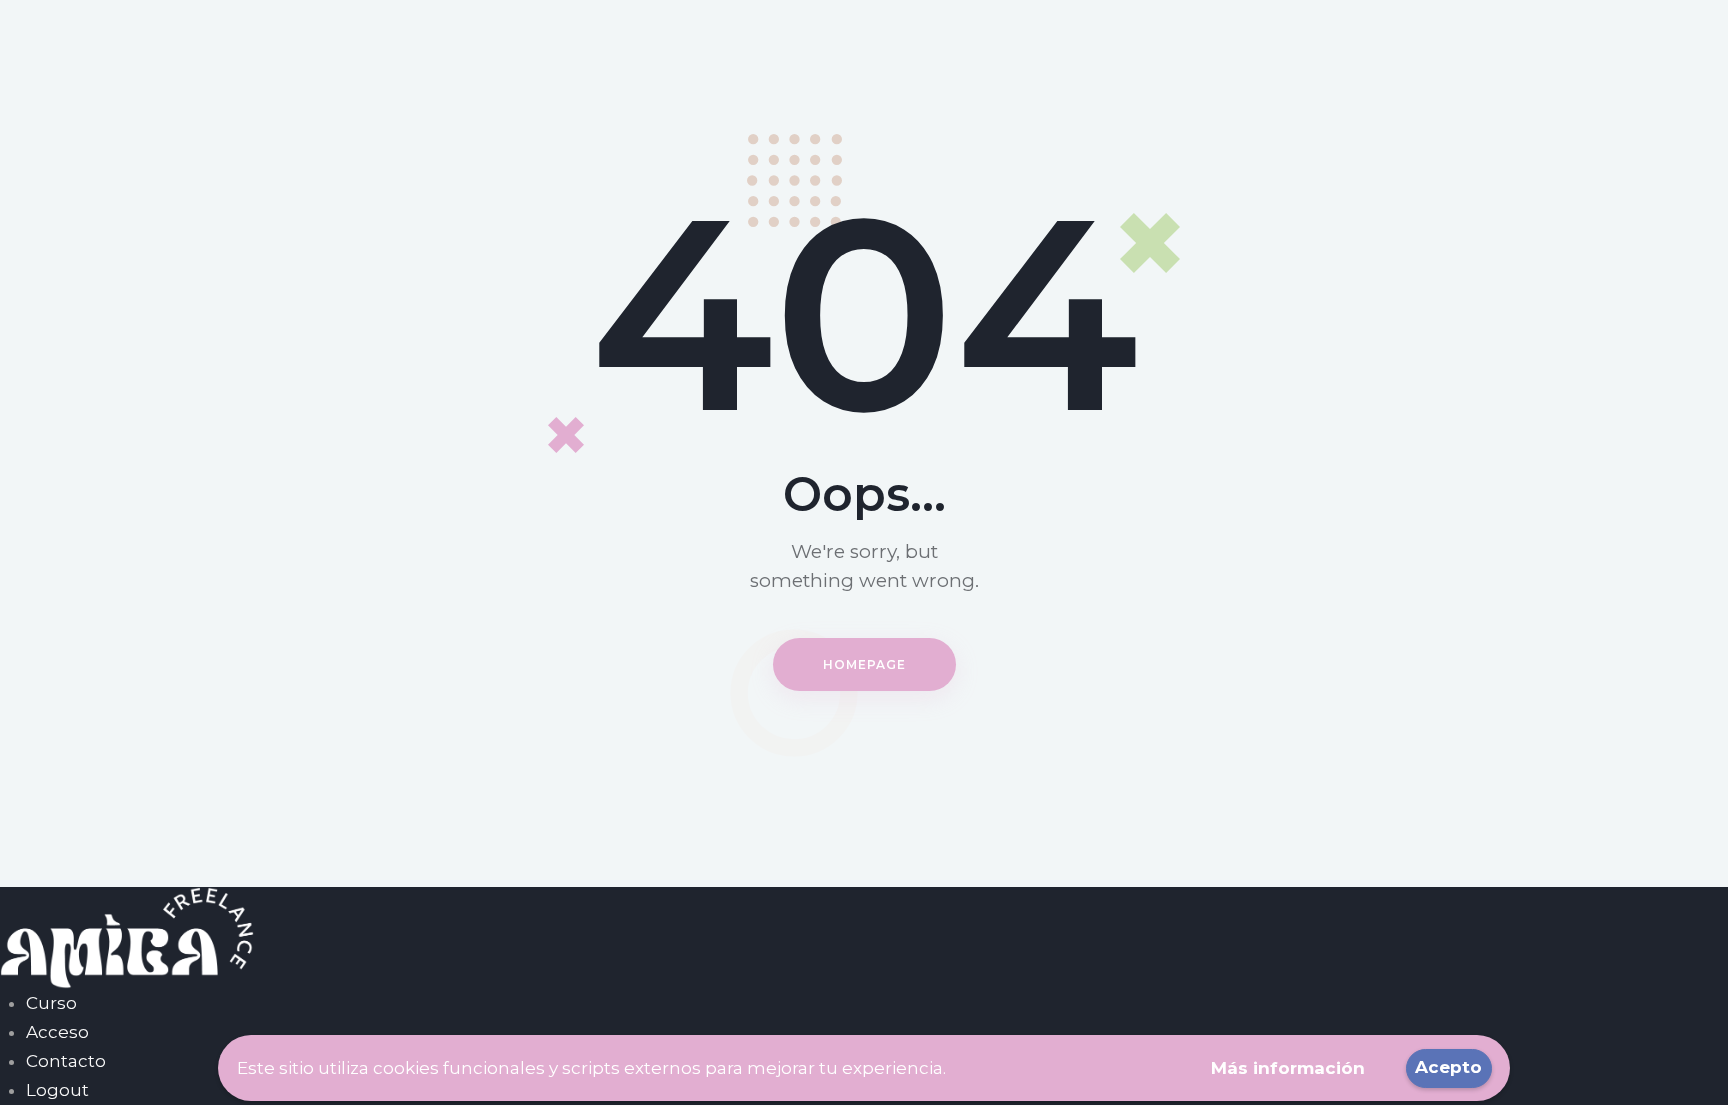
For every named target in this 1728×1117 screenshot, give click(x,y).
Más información (1288, 1068)
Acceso (57, 1032)
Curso (51, 1003)
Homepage (864, 664)
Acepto (1448, 1067)
